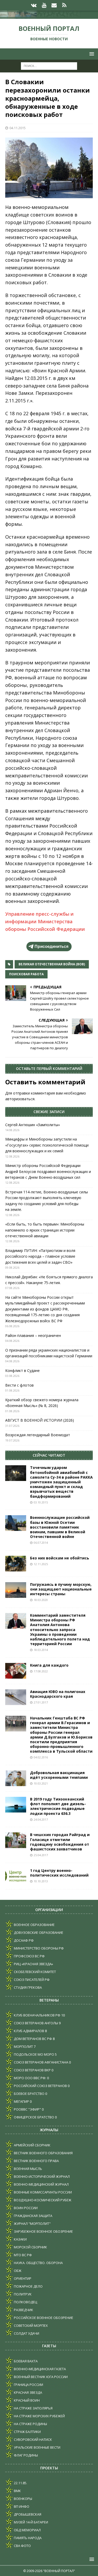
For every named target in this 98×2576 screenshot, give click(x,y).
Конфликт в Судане (22, 1370)
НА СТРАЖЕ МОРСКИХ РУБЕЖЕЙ (39, 2416)
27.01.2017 (41, 1702)
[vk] (34, 5)
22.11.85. (20, 2483)
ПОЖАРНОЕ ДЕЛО (28, 2286)
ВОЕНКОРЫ (23, 2499)
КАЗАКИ (20, 2239)
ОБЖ (17, 2271)
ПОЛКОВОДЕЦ (25, 2302)
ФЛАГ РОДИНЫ (25, 2455)
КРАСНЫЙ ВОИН (26, 2400)
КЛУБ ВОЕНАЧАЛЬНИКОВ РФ (37, 2015)
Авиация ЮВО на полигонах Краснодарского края (58, 1694)
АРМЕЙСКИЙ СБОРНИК (32, 2145)
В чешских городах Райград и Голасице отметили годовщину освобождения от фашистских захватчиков (60, 1842)
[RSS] (64, 5)
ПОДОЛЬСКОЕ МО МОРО (34, 2054)
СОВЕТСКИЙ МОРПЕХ (30, 2326)
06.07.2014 (41, 1543)
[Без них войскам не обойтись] (16, 1564)
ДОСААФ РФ (23, 1940)
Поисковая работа (26, 974)
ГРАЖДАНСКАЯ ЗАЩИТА (33, 2216)
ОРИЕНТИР (22, 2278)
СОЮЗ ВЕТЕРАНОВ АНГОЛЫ (36, 2023)
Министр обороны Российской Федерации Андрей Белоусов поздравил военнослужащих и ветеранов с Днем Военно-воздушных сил (48, 1171)
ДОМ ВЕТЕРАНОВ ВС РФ (33, 2039)
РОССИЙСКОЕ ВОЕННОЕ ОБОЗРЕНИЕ (43, 2318)
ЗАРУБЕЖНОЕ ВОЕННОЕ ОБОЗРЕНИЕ (43, 2231)
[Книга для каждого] (16, 1671)
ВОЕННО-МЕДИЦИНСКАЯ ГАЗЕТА (39, 2369)
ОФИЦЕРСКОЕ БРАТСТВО (34, 2117)
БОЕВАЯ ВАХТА (25, 2361)
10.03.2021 (41, 1783)
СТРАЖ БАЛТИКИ (27, 2432)
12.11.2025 (41, 1564)
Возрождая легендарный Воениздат (38, 1435)
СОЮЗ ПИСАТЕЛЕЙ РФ (31, 1980)
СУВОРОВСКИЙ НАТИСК (33, 2440)
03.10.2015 (41, 1502)
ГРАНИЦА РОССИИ (28, 2385)
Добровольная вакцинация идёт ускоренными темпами (59, 1775)
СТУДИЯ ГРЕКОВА (27, 1987)
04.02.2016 (41, 1757)
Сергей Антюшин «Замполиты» (33, 1125)
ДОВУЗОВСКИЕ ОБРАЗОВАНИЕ (38, 1933)
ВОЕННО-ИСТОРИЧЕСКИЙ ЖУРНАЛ (41, 2176)
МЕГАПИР (21, 2101)
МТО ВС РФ (22, 2255)
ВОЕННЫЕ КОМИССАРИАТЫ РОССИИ (42, 2192)
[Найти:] (49, 66)
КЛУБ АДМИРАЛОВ (29, 2031)
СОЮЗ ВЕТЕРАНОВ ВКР (32, 2070)
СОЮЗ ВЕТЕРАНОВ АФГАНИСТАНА (41, 2062)
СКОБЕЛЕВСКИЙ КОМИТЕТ (34, 1972)
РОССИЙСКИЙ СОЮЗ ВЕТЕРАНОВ (40, 2086)
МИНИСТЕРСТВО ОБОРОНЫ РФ (38, 1948)
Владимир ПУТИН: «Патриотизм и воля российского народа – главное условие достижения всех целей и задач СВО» (40, 1256)
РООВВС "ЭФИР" (27, 2109)
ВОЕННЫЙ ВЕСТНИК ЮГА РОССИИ (40, 2377)
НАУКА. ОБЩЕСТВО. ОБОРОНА (38, 2263)
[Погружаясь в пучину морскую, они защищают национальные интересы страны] (16, 1590)
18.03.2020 (41, 1600)
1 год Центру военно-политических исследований (59, 1873)
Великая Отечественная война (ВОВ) (52, 964)
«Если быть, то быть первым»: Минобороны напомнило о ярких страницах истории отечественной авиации (45, 1230)
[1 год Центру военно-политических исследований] (16, 1876)
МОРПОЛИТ (23, 2047)
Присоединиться (51, 946)
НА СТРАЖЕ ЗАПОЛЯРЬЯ (33, 2408)
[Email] (54, 5)
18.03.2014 (41, 1650)
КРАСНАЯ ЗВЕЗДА (28, 2392)
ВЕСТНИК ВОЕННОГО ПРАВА (36, 2161)
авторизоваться (20, 1099)
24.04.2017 (41, 1819)
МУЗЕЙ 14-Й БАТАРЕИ (31, 2522)
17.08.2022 (41, 1671)
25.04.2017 (41, 1855)
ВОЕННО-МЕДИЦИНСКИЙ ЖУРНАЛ (41, 2184)
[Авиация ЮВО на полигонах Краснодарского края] (16, 1697)
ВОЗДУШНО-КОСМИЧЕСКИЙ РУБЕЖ (42, 2200)
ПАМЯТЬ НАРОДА (27, 2538)
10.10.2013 (41, 1881)
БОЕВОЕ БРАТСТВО (29, 2094)
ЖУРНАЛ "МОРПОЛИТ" (32, 2224)
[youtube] (44, 5)
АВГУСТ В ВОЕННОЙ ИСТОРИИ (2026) (40, 1420)
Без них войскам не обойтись (60, 1558)
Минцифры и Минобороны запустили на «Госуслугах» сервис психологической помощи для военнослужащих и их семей (47, 1145)
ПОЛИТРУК (22, 2294)
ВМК (17, 2491)
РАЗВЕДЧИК (23, 2310)
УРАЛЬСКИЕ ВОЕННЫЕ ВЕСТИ (37, 2447)
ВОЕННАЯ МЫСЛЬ (28, 2169)
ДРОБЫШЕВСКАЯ (27, 2514)
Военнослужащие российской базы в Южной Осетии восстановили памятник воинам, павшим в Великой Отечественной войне (60, 1527)
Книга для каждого (49, 1665)
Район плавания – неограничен (33, 1335)
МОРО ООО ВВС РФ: (30, 2078)
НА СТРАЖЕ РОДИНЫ (30, 2424)
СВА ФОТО (22, 2546)
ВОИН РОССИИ (25, 2208)
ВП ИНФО (21, 2506)
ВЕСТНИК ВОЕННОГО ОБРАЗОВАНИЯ (43, 2153)
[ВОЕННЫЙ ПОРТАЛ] (49, 16)
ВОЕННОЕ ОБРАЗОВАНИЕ (34, 1925)
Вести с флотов (19, 1385)
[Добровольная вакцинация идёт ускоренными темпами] (16, 1778)
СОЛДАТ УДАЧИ (26, 2333)
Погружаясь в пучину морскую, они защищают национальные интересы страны (61, 1589)
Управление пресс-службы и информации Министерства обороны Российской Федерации (45, 921)
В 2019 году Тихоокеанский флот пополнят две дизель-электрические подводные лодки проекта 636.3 (58, 1806)
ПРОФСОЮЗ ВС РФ (29, 1956)
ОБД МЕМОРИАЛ (27, 2530)
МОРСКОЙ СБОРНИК (30, 2247)
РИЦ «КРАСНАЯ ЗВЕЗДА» (33, 1964)
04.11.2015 (18, 128)
